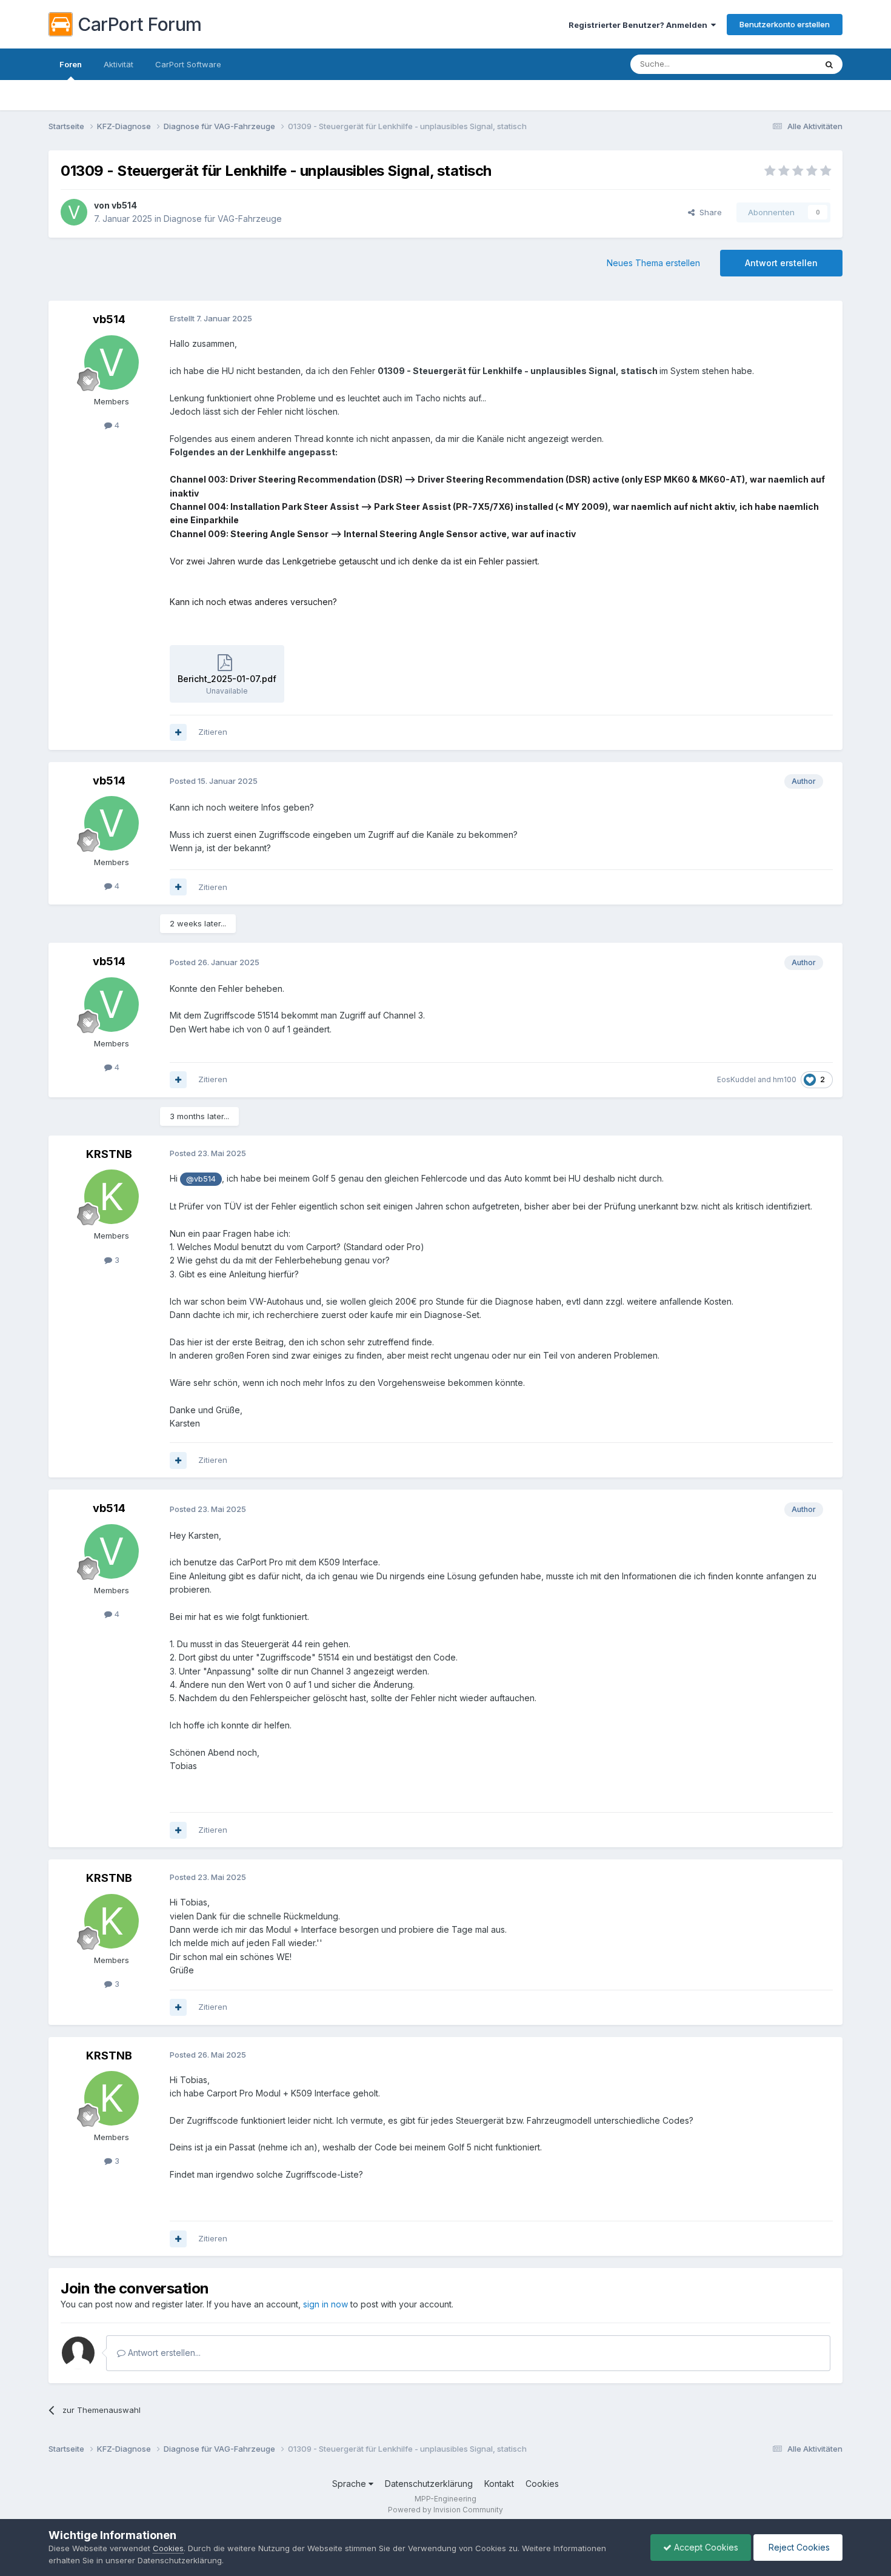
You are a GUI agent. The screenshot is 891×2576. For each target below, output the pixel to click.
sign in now (325, 2304)
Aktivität (118, 64)
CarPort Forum (140, 24)
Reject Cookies (798, 2547)
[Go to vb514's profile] (74, 212)
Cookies (542, 2484)
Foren (71, 64)
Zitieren (213, 732)
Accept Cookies (705, 2547)
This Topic (780, 64)
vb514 (124, 205)
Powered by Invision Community (446, 2510)
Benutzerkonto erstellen (785, 24)
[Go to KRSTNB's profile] (112, 1197)
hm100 (785, 1079)
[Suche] (829, 64)
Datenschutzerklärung (429, 2484)
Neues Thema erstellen (653, 263)
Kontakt (499, 2484)
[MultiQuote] (178, 732)
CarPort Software (188, 64)
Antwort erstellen (781, 263)
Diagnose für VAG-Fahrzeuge (223, 219)
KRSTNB (109, 1154)
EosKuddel (736, 1079)
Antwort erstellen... (163, 2353)
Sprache (350, 2484)
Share (708, 212)
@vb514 (201, 1179)
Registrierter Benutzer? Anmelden (640, 25)
